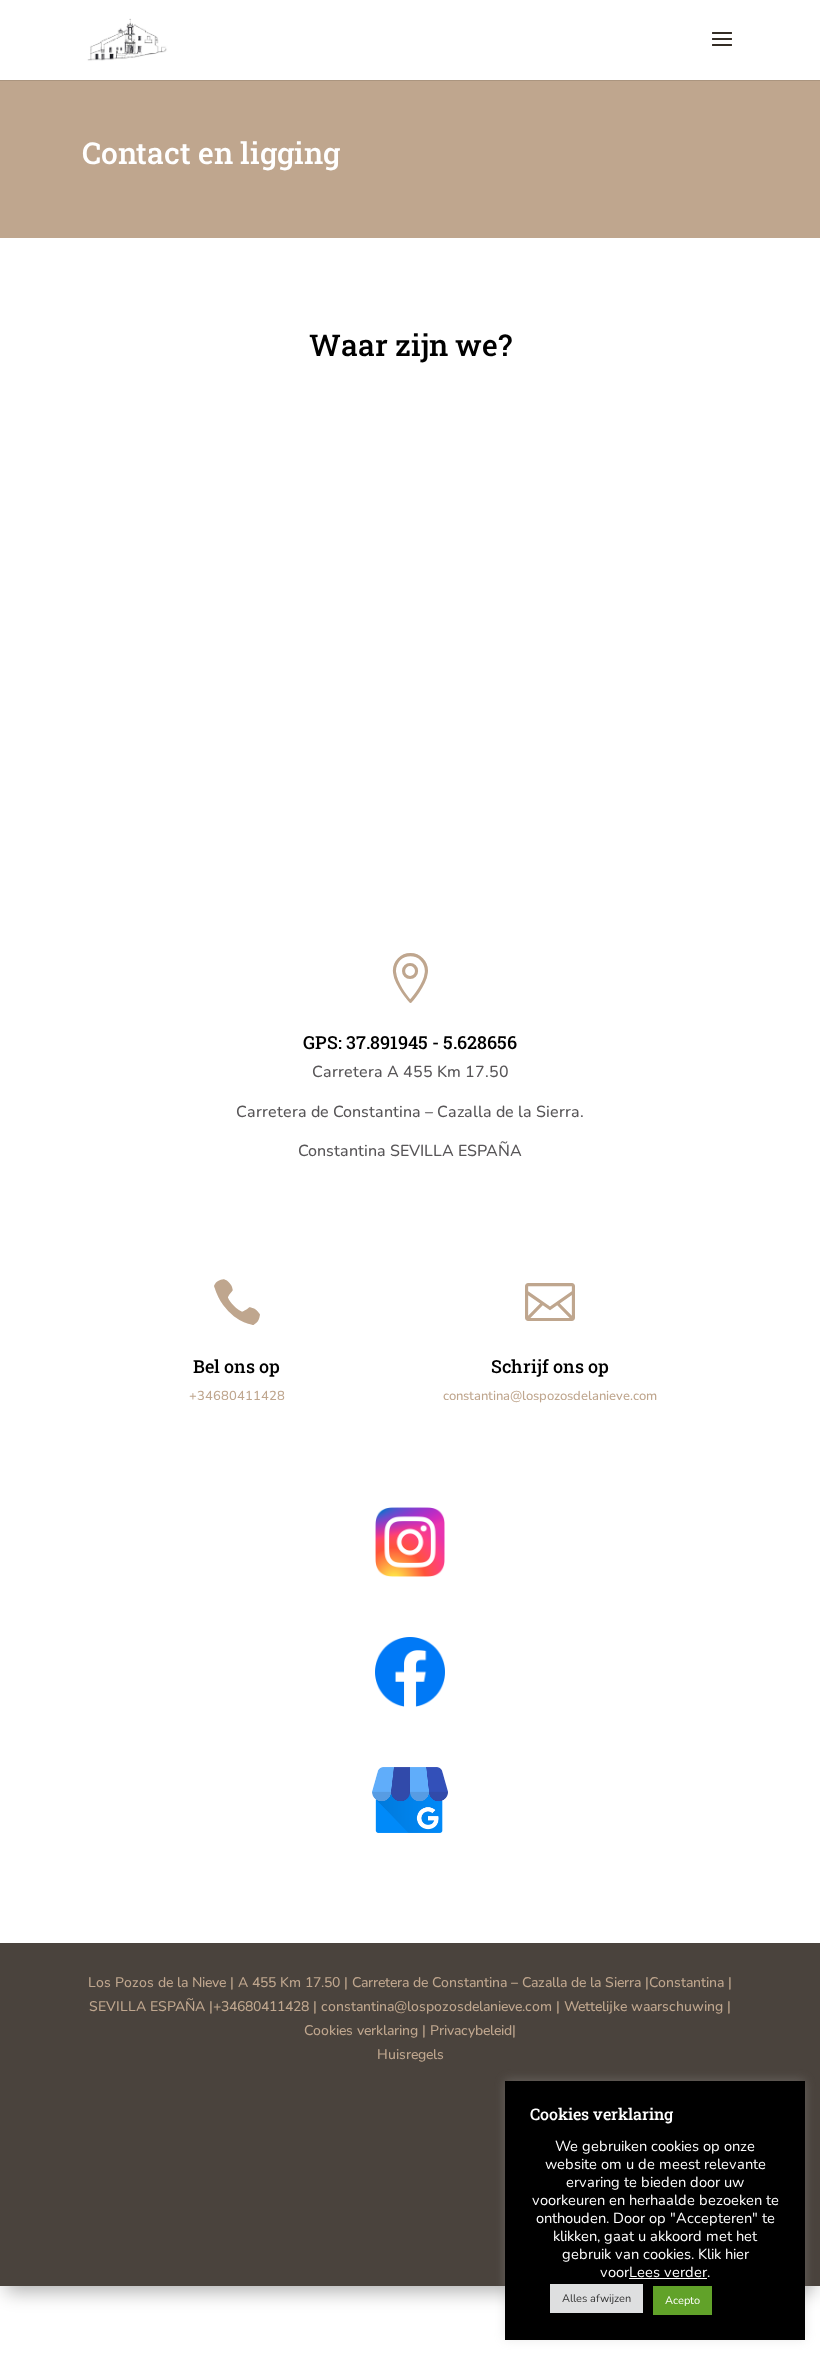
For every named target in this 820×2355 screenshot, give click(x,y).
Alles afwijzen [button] (596, 2298)
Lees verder (668, 2272)
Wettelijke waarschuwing (645, 2006)
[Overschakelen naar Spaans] (390, 2304)
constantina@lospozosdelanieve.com (550, 1396)
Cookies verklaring (361, 2030)
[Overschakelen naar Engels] (410, 2304)
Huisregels (410, 2054)
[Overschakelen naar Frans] (430, 2304)
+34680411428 (237, 1396)
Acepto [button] (682, 2300)
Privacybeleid (471, 2030)
